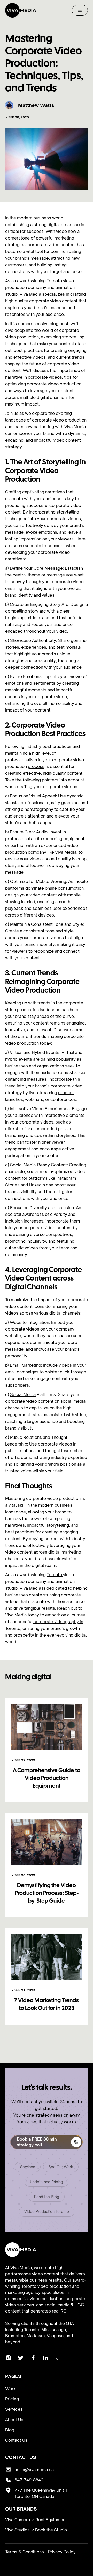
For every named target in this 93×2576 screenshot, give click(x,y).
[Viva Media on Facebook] (8, 2359)
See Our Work (61, 2167)
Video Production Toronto (47, 2212)
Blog (10, 2430)
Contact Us (16, 2440)
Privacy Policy (62, 2552)
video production (65, 384)
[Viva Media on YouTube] (33, 2359)
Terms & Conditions (25, 2552)
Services (28, 2167)
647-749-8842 (29, 2480)
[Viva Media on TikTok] (58, 2359)
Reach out (67, 1608)
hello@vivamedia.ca (34, 2470)
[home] (21, 10)
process (36, 766)
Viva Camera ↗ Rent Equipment (36, 2520)
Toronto (55, 1575)
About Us (14, 2420)
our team (60, 1248)
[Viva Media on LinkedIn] (45, 2359)
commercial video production (34, 2299)
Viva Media (30, 294)
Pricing (12, 2399)
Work (10, 2389)
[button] (80, 10)
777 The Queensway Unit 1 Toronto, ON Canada (41, 2493)
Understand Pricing (47, 2182)
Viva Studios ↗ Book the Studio (36, 2530)
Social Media (23, 1394)
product (66, 1093)
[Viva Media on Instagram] (21, 2359)
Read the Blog (47, 2197)
